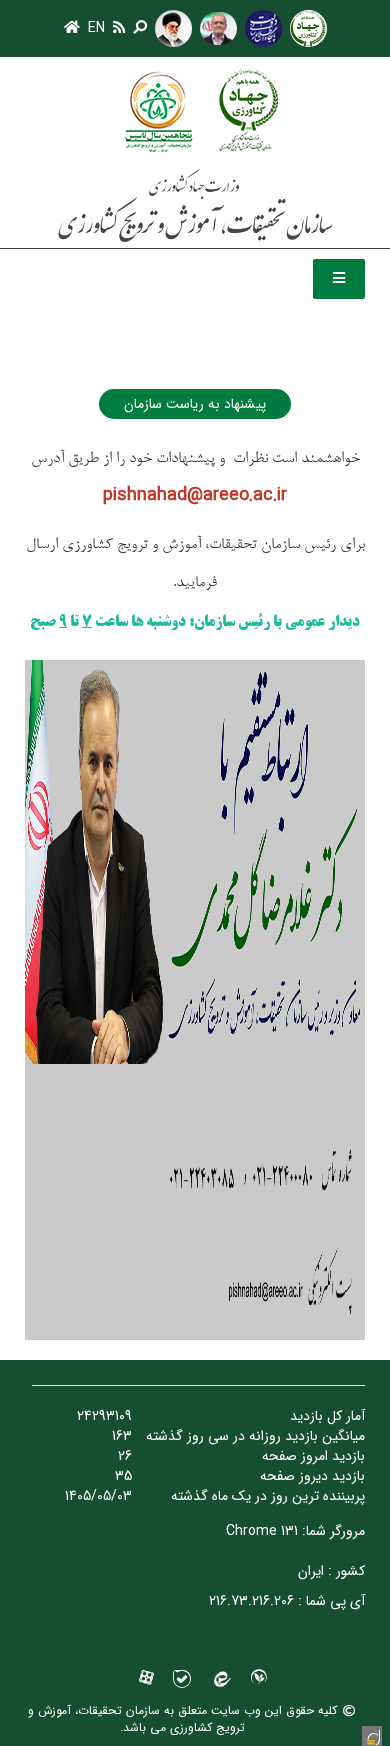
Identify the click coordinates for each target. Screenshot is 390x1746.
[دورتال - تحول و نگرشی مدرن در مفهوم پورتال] (372, 1736)
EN (96, 28)
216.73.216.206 (251, 1601)
